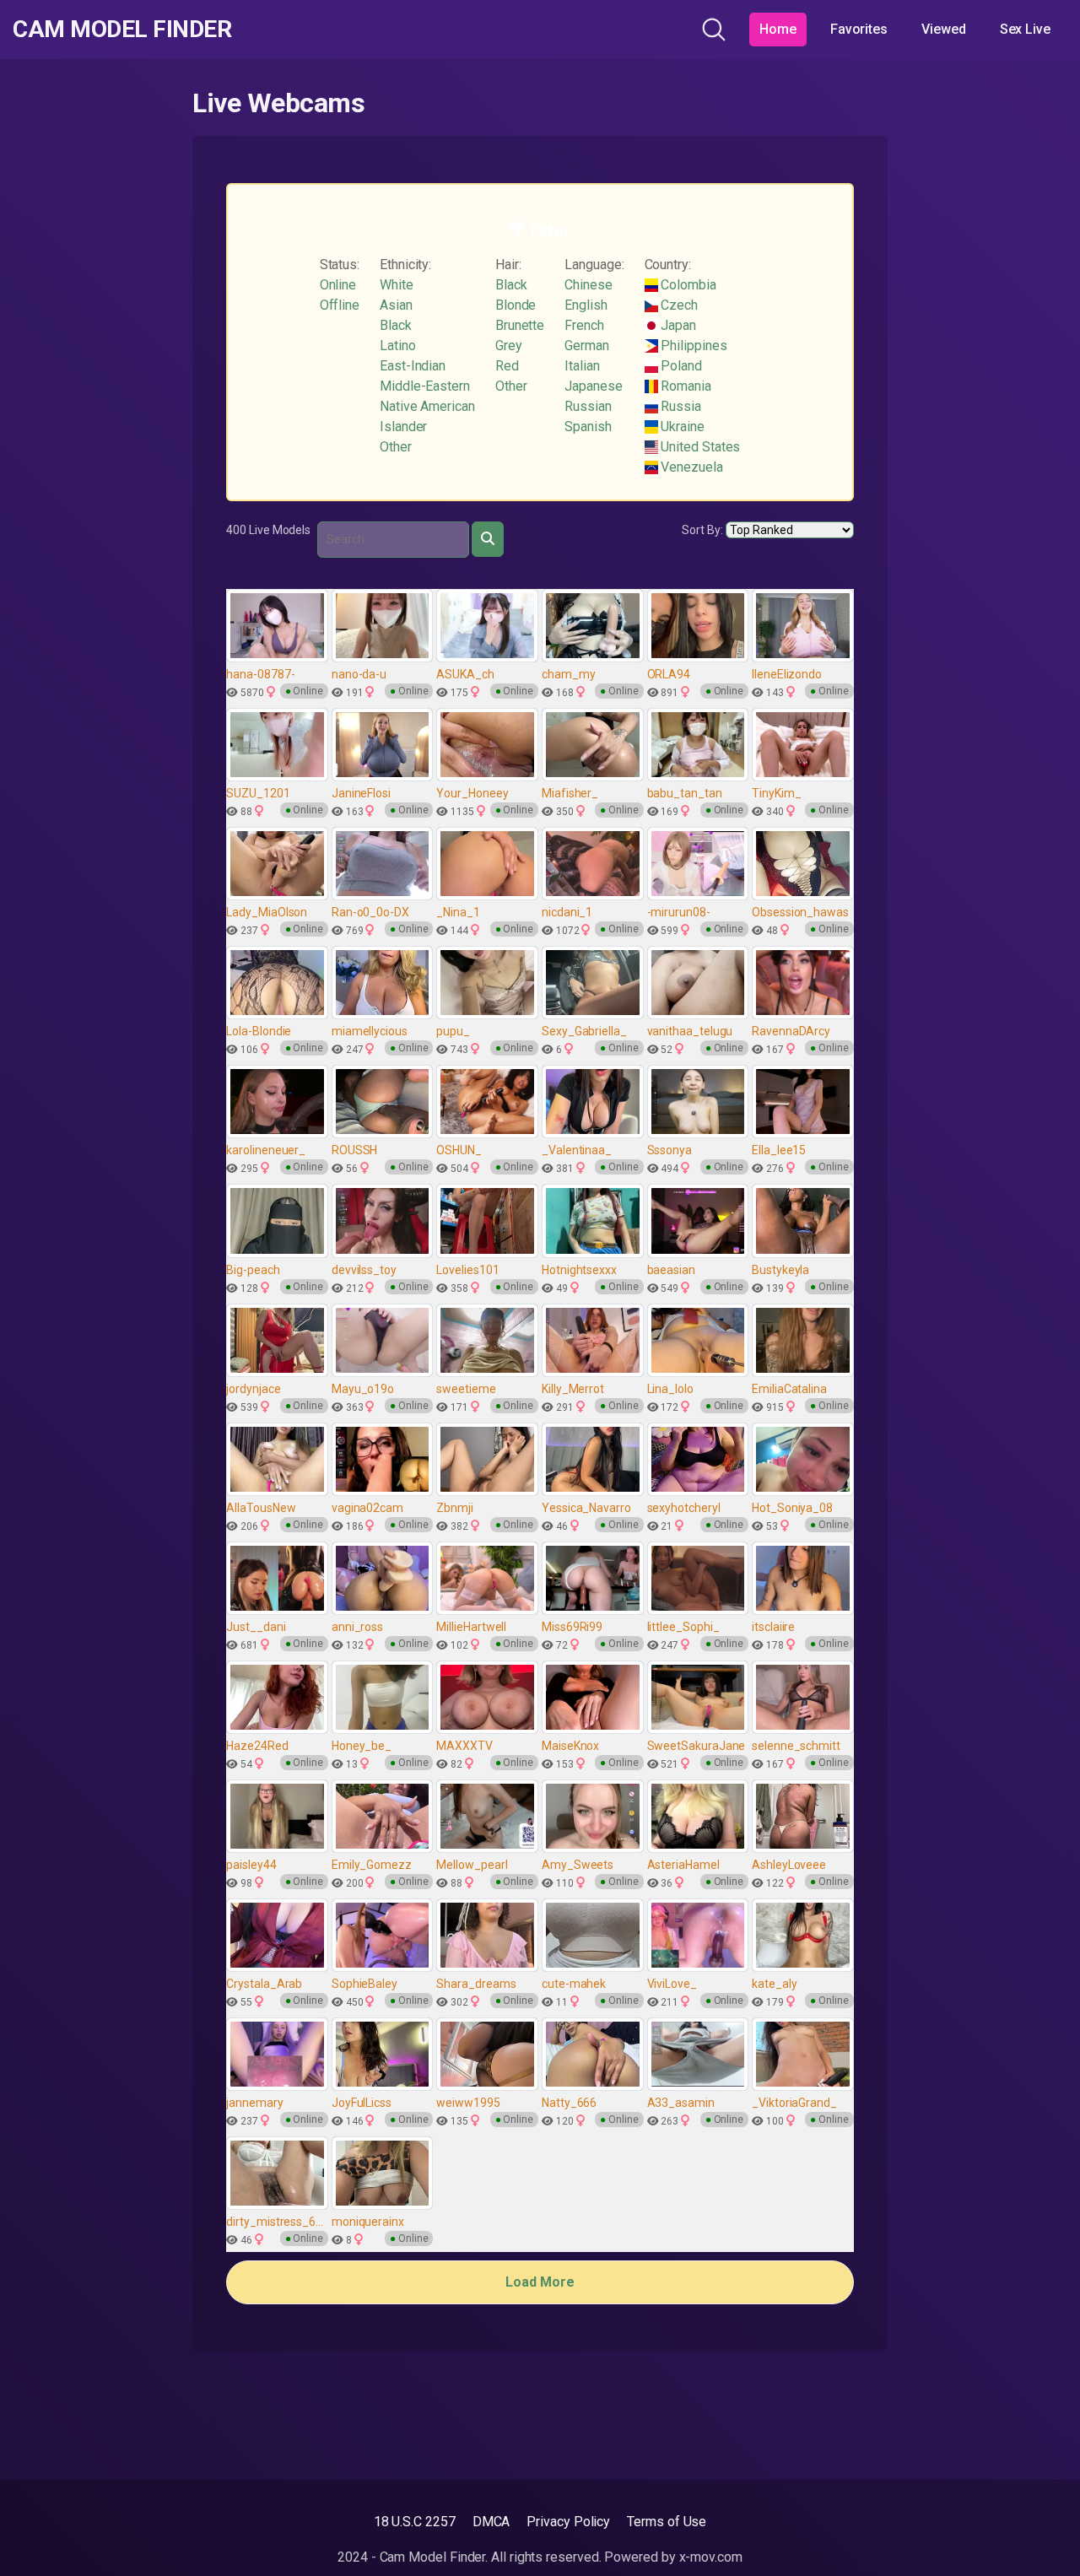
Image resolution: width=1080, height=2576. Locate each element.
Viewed (944, 29)
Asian (396, 305)
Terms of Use (667, 2522)
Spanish (588, 427)
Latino (398, 346)
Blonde (516, 305)
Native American (427, 406)
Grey (509, 346)
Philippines (693, 346)
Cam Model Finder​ (122, 30)
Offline (340, 305)
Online (338, 285)
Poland (680, 366)
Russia (680, 406)
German (587, 346)
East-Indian (413, 366)
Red (507, 366)
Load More (540, 2282)
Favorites (859, 29)
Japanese (593, 386)
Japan (678, 325)
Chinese (588, 285)
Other (396, 447)
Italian (582, 366)
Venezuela (691, 467)
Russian (588, 406)
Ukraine (681, 427)
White (397, 285)
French (584, 325)
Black (396, 325)
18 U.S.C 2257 (415, 2522)
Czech (678, 305)
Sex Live (1025, 29)
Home (778, 29)
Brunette (520, 325)
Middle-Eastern (425, 386)
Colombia (687, 285)
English (586, 305)
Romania (685, 386)
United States (699, 447)
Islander (403, 427)
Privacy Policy (568, 2522)
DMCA (491, 2522)
